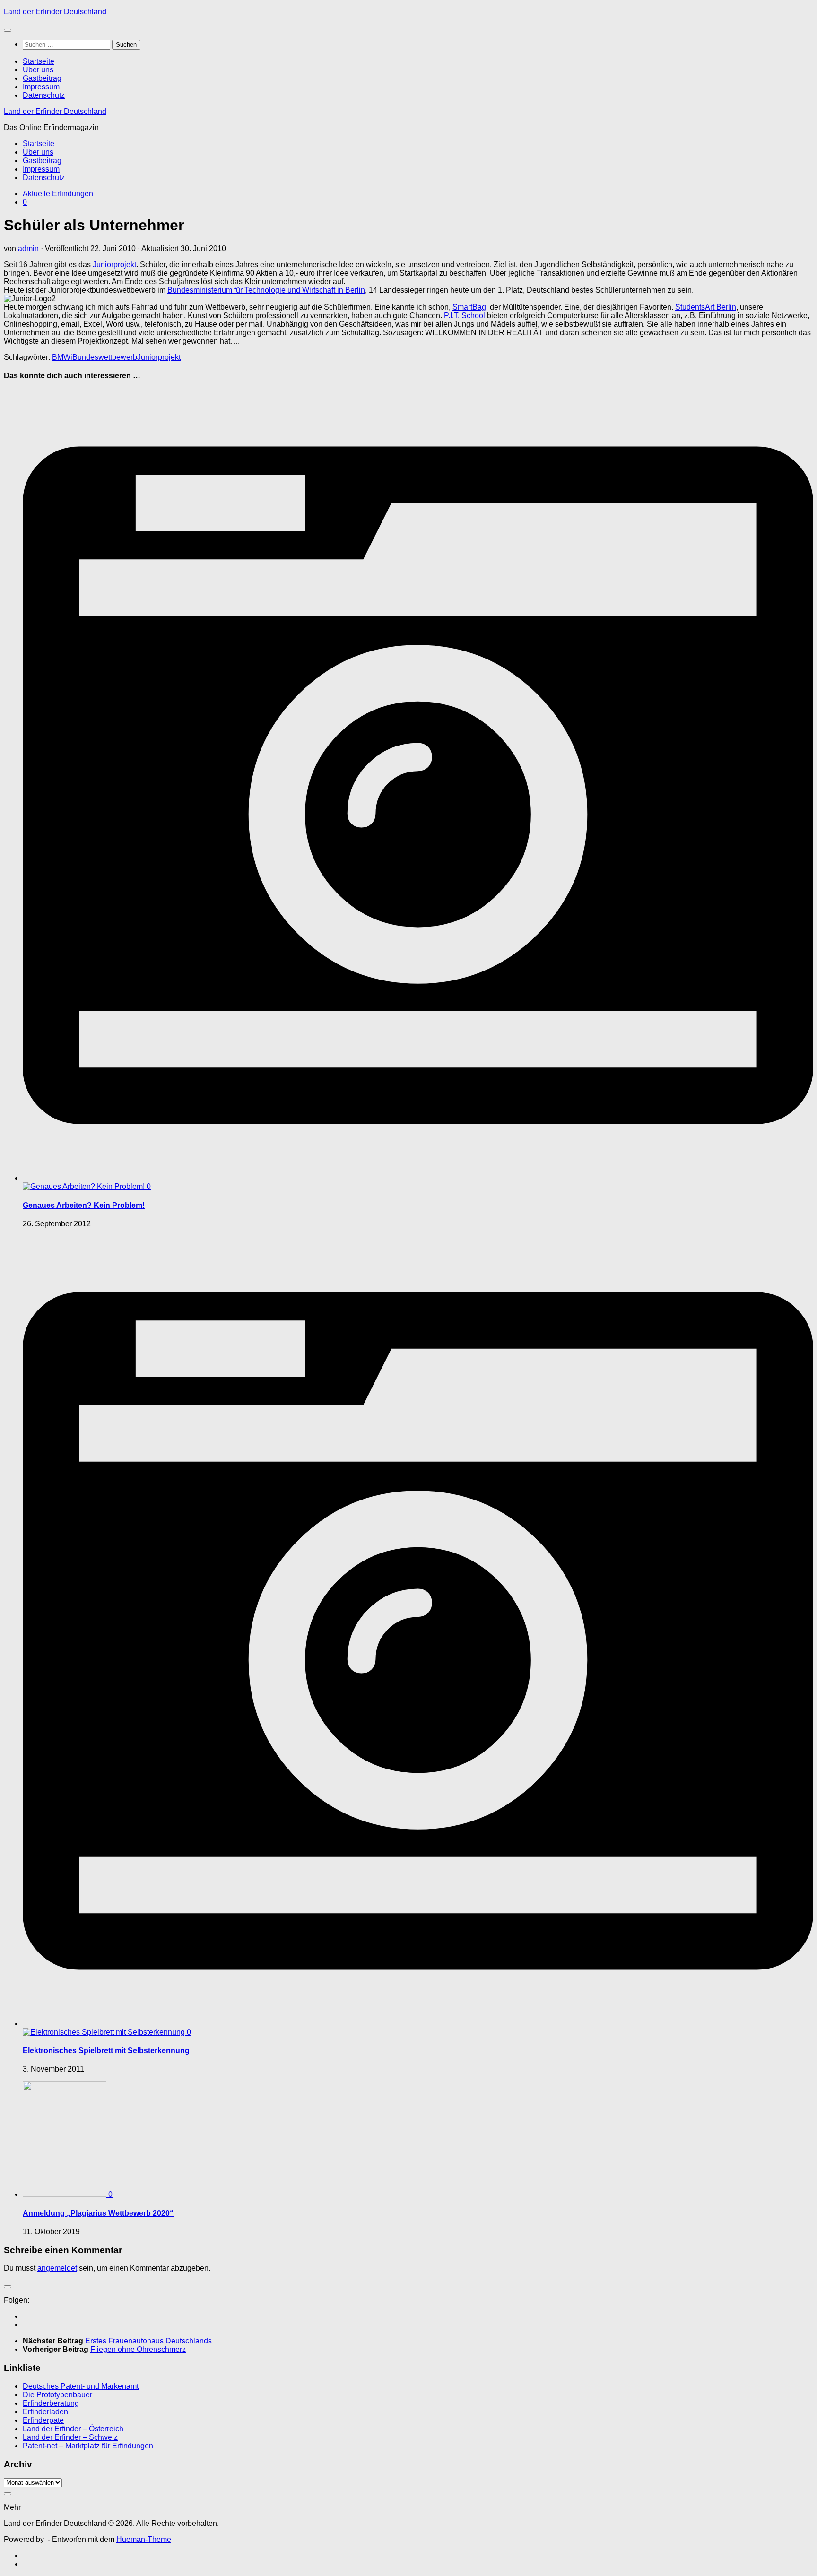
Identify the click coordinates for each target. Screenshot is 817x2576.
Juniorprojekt (114, 265)
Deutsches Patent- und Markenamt (81, 2386)
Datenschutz (44, 95)
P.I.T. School (464, 316)
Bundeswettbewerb (105, 357)
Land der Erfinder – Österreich (73, 2429)
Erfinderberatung (51, 2403)
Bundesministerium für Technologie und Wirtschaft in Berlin (266, 290)
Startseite (39, 61)
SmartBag (469, 307)
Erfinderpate (43, 2420)
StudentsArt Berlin (706, 307)
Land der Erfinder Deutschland (55, 12)
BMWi (62, 357)
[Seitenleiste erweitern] (8, 2287)
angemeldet (57, 2268)
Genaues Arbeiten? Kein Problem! (84, 1205)
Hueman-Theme (144, 2539)
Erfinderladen (45, 2412)
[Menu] (8, 30)
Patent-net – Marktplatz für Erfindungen (88, 2446)
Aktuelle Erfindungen (58, 194)
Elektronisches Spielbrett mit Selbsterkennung (106, 2051)
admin (28, 248)
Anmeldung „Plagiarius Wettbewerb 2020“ (98, 2213)
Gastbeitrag (42, 78)
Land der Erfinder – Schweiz (70, 2437)
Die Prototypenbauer (57, 2395)
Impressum (41, 87)
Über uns (38, 70)
